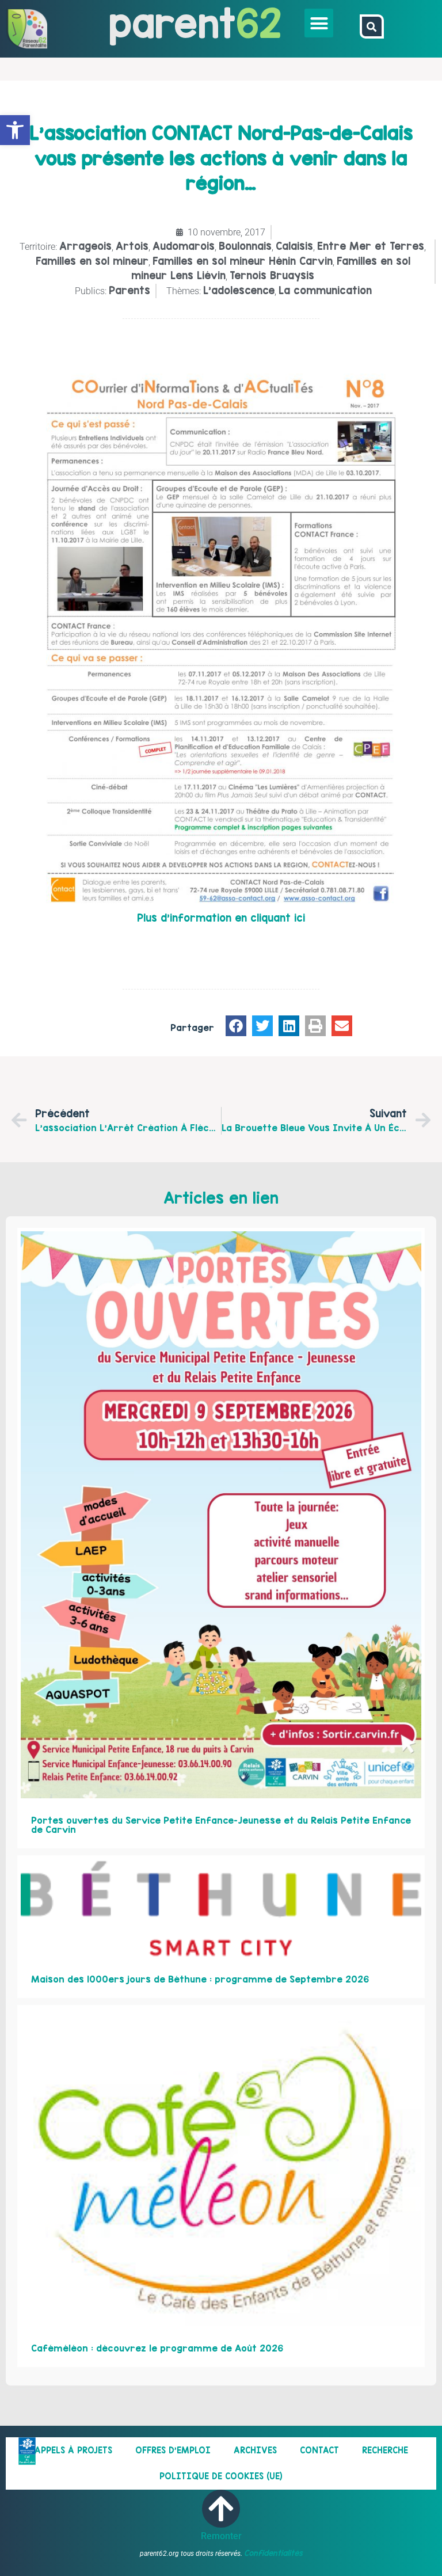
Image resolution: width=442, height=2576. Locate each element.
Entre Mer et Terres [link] (371, 246)
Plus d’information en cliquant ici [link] (221, 918)
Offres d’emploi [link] (173, 2450)
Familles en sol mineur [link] (92, 261)
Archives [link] (255, 2450)
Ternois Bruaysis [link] (272, 275)
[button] (319, 23)
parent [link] (172, 23)
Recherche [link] (385, 2450)
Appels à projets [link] (73, 2450)
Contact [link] (319, 2450)
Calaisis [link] (294, 246)
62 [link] (259, 23)
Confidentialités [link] (273, 2553)
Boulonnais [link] (245, 246)
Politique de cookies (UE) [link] (221, 2476)
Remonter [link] (221, 2536)
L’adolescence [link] (239, 290)
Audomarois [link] (184, 246)
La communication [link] (325, 290)
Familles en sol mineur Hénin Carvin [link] (243, 261)
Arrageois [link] (85, 246)
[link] (15, 130)
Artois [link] (132, 246)
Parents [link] (129, 290)
